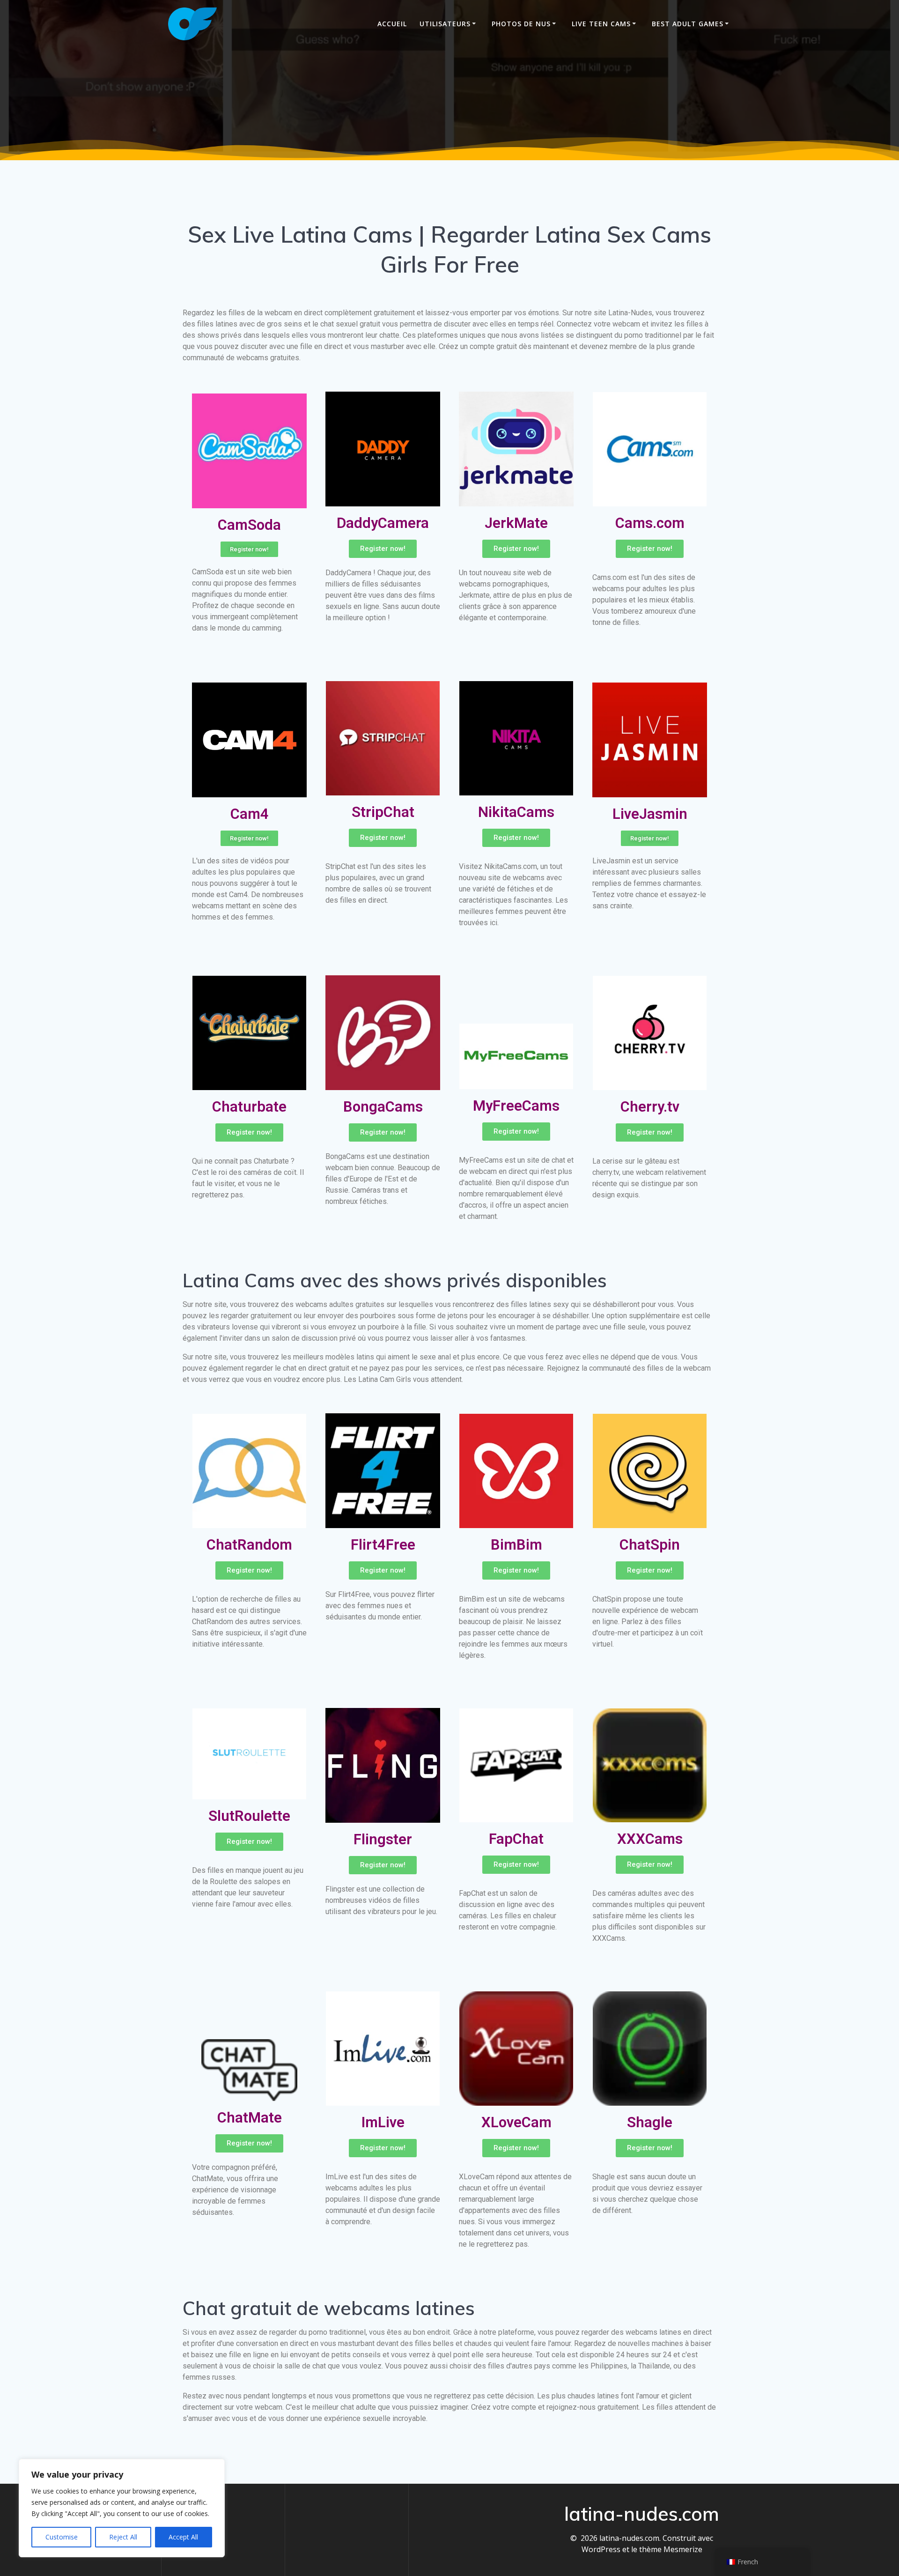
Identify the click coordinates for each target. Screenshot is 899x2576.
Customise (62, 2537)
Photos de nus (521, 24)
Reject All (123, 2537)
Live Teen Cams (601, 24)
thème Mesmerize (671, 2549)
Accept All (183, 2537)
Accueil (392, 24)
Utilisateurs (445, 24)
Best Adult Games (688, 24)
